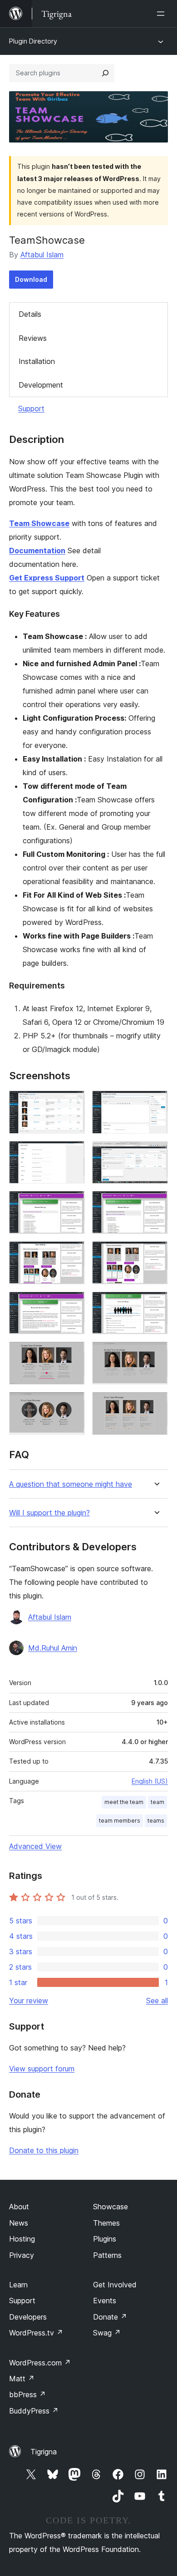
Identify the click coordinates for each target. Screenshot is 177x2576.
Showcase (111, 2207)
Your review (29, 2001)
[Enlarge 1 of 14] (73, 1103)
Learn (18, 2285)
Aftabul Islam (42, 255)
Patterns (107, 2255)
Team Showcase (39, 523)
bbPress (27, 2394)
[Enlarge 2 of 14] (156, 1103)
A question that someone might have (71, 1484)
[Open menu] (162, 14)
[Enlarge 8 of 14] (156, 1254)
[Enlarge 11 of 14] (73, 1354)
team (157, 1802)
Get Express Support (47, 578)
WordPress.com (40, 2363)
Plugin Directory (33, 41)
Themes (106, 2223)
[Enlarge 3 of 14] (73, 1153)
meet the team (124, 1802)
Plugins (105, 2239)
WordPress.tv (36, 2333)
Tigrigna (44, 2452)
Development (41, 385)
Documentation (37, 551)
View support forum (42, 2069)
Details (30, 314)
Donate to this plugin (44, 2150)
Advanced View (35, 1846)
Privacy (22, 2255)
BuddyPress (34, 2411)
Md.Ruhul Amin (53, 1648)
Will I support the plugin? (49, 1513)
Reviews (33, 338)
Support (31, 408)
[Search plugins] (105, 73)
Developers (28, 2317)
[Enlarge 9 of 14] (73, 1304)
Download (31, 279)
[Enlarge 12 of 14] (156, 1354)
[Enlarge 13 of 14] (73, 1404)
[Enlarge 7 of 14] (73, 1254)
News (19, 2223)
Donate (110, 2317)
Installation (37, 361)
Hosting (22, 2239)
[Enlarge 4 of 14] (156, 1153)
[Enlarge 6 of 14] (156, 1203)
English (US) (150, 1781)
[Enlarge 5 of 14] (73, 1203)
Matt (22, 2379)
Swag (107, 2333)
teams (156, 1821)
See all (157, 2001)
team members (120, 1821)
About (19, 2207)
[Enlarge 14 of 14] (156, 1404)
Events (105, 2301)
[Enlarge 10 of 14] (156, 1304)
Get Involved (115, 2285)
